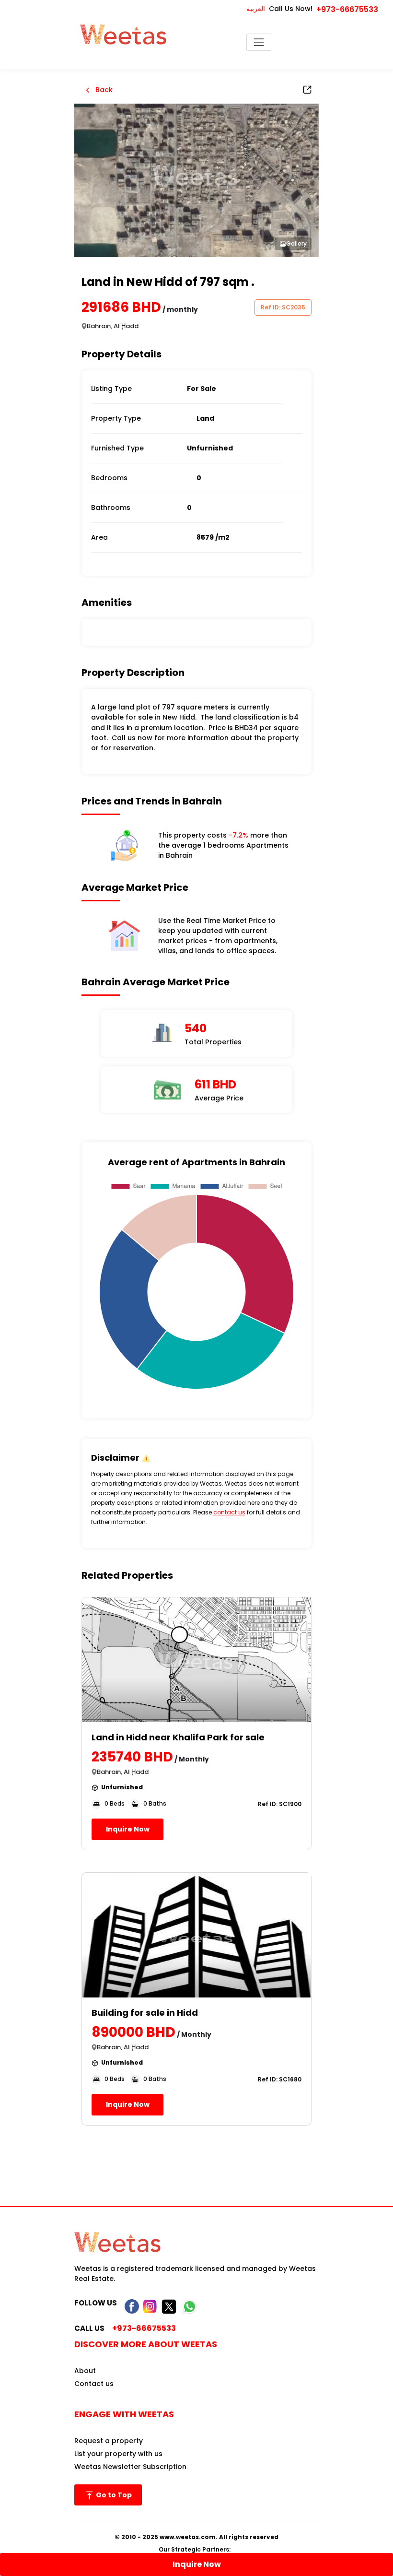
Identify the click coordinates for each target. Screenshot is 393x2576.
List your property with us (118, 2454)
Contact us (94, 2384)
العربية (256, 9)
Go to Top (113, 2495)
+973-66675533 (347, 9)
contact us (229, 1512)
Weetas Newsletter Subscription (130, 2467)
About (85, 2371)
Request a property (109, 2441)
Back (103, 90)
